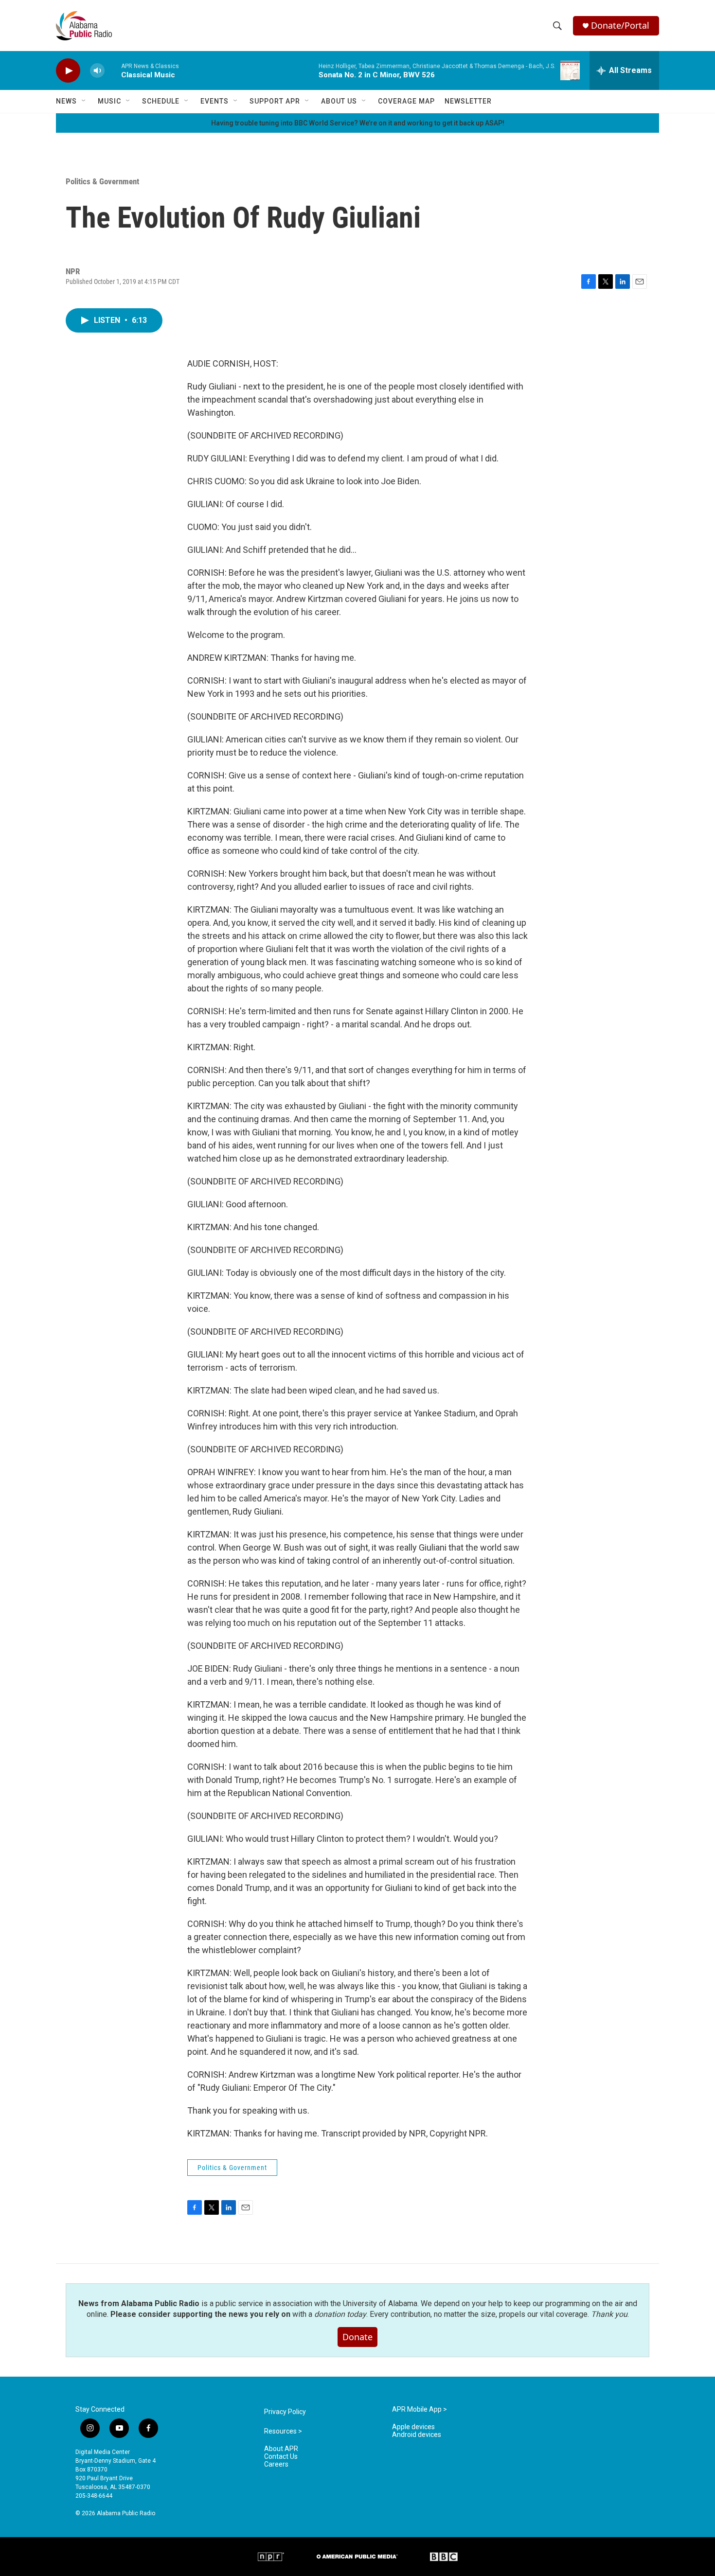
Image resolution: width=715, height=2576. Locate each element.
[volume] (97, 71)
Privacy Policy (285, 2412)
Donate (357, 2337)
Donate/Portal (620, 26)
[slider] (113, 70)
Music (109, 101)
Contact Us (281, 2457)
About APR (281, 2449)
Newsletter (468, 101)
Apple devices (413, 2427)
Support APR (275, 101)
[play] (68, 71)
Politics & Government (102, 181)
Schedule (161, 101)
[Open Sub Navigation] (84, 101)
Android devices (417, 2435)
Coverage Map (406, 101)
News (66, 101)
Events (214, 101)
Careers (276, 2464)
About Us (339, 101)
